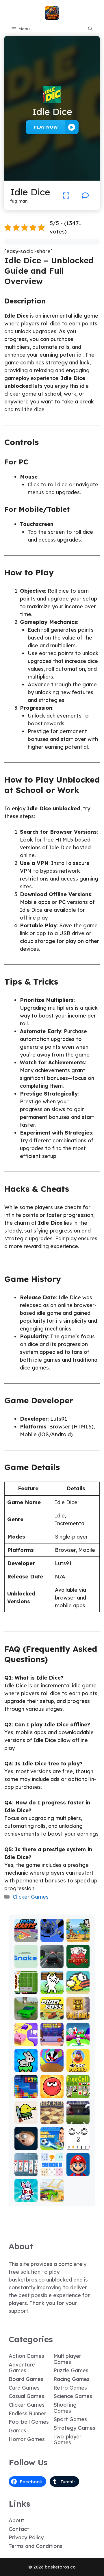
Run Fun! (78, 2042)
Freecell (78, 2094)
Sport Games (70, 2419)
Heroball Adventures (52, 2089)
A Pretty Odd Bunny (26, 2193)
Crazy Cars (52, 2195)
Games (17, 2430)
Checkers (52, 2117)
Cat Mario (52, 1987)
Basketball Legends (52, 2037)
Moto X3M (78, 1935)
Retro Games (70, 2388)
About (16, 2520)
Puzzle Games (71, 2370)
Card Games (24, 2388)
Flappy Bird (78, 1987)
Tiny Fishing (78, 2065)
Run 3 (52, 1938)
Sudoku (52, 2172)
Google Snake (26, 1961)
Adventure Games (22, 2368)
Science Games (73, 2396)
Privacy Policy (26, 2537)
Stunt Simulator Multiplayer (26, 2005)
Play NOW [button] (46, 127)
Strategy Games (74, 2428)
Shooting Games (65, 2408)
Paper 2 (26, 2042)
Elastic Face (26, 2143)
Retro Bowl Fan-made (26, 1982)
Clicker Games (31, 1897)
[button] (90, 29)
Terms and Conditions (36, 2546)
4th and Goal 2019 (78, 2115)
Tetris (26, 2094)
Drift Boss (52, 2013)
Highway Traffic (52, 1961)
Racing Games (71, 2379)
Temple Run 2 (78, 2013)
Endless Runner (27, 2413)
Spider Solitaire (26, 2169)
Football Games (29, 2422)
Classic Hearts (78, 1961)
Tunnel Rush (52, 2065)
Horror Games (27, 2439)
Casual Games (26, 2396)
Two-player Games (67, 2440)
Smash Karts (26, 1935)
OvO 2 (78, 2146)
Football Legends (52, 2143)
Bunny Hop (26, 2065)
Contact (19, 2529)
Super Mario (78, 2169)
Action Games (26, 2356)
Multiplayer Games (67, 2359)
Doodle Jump (26, 2117)
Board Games (26, 2379)
